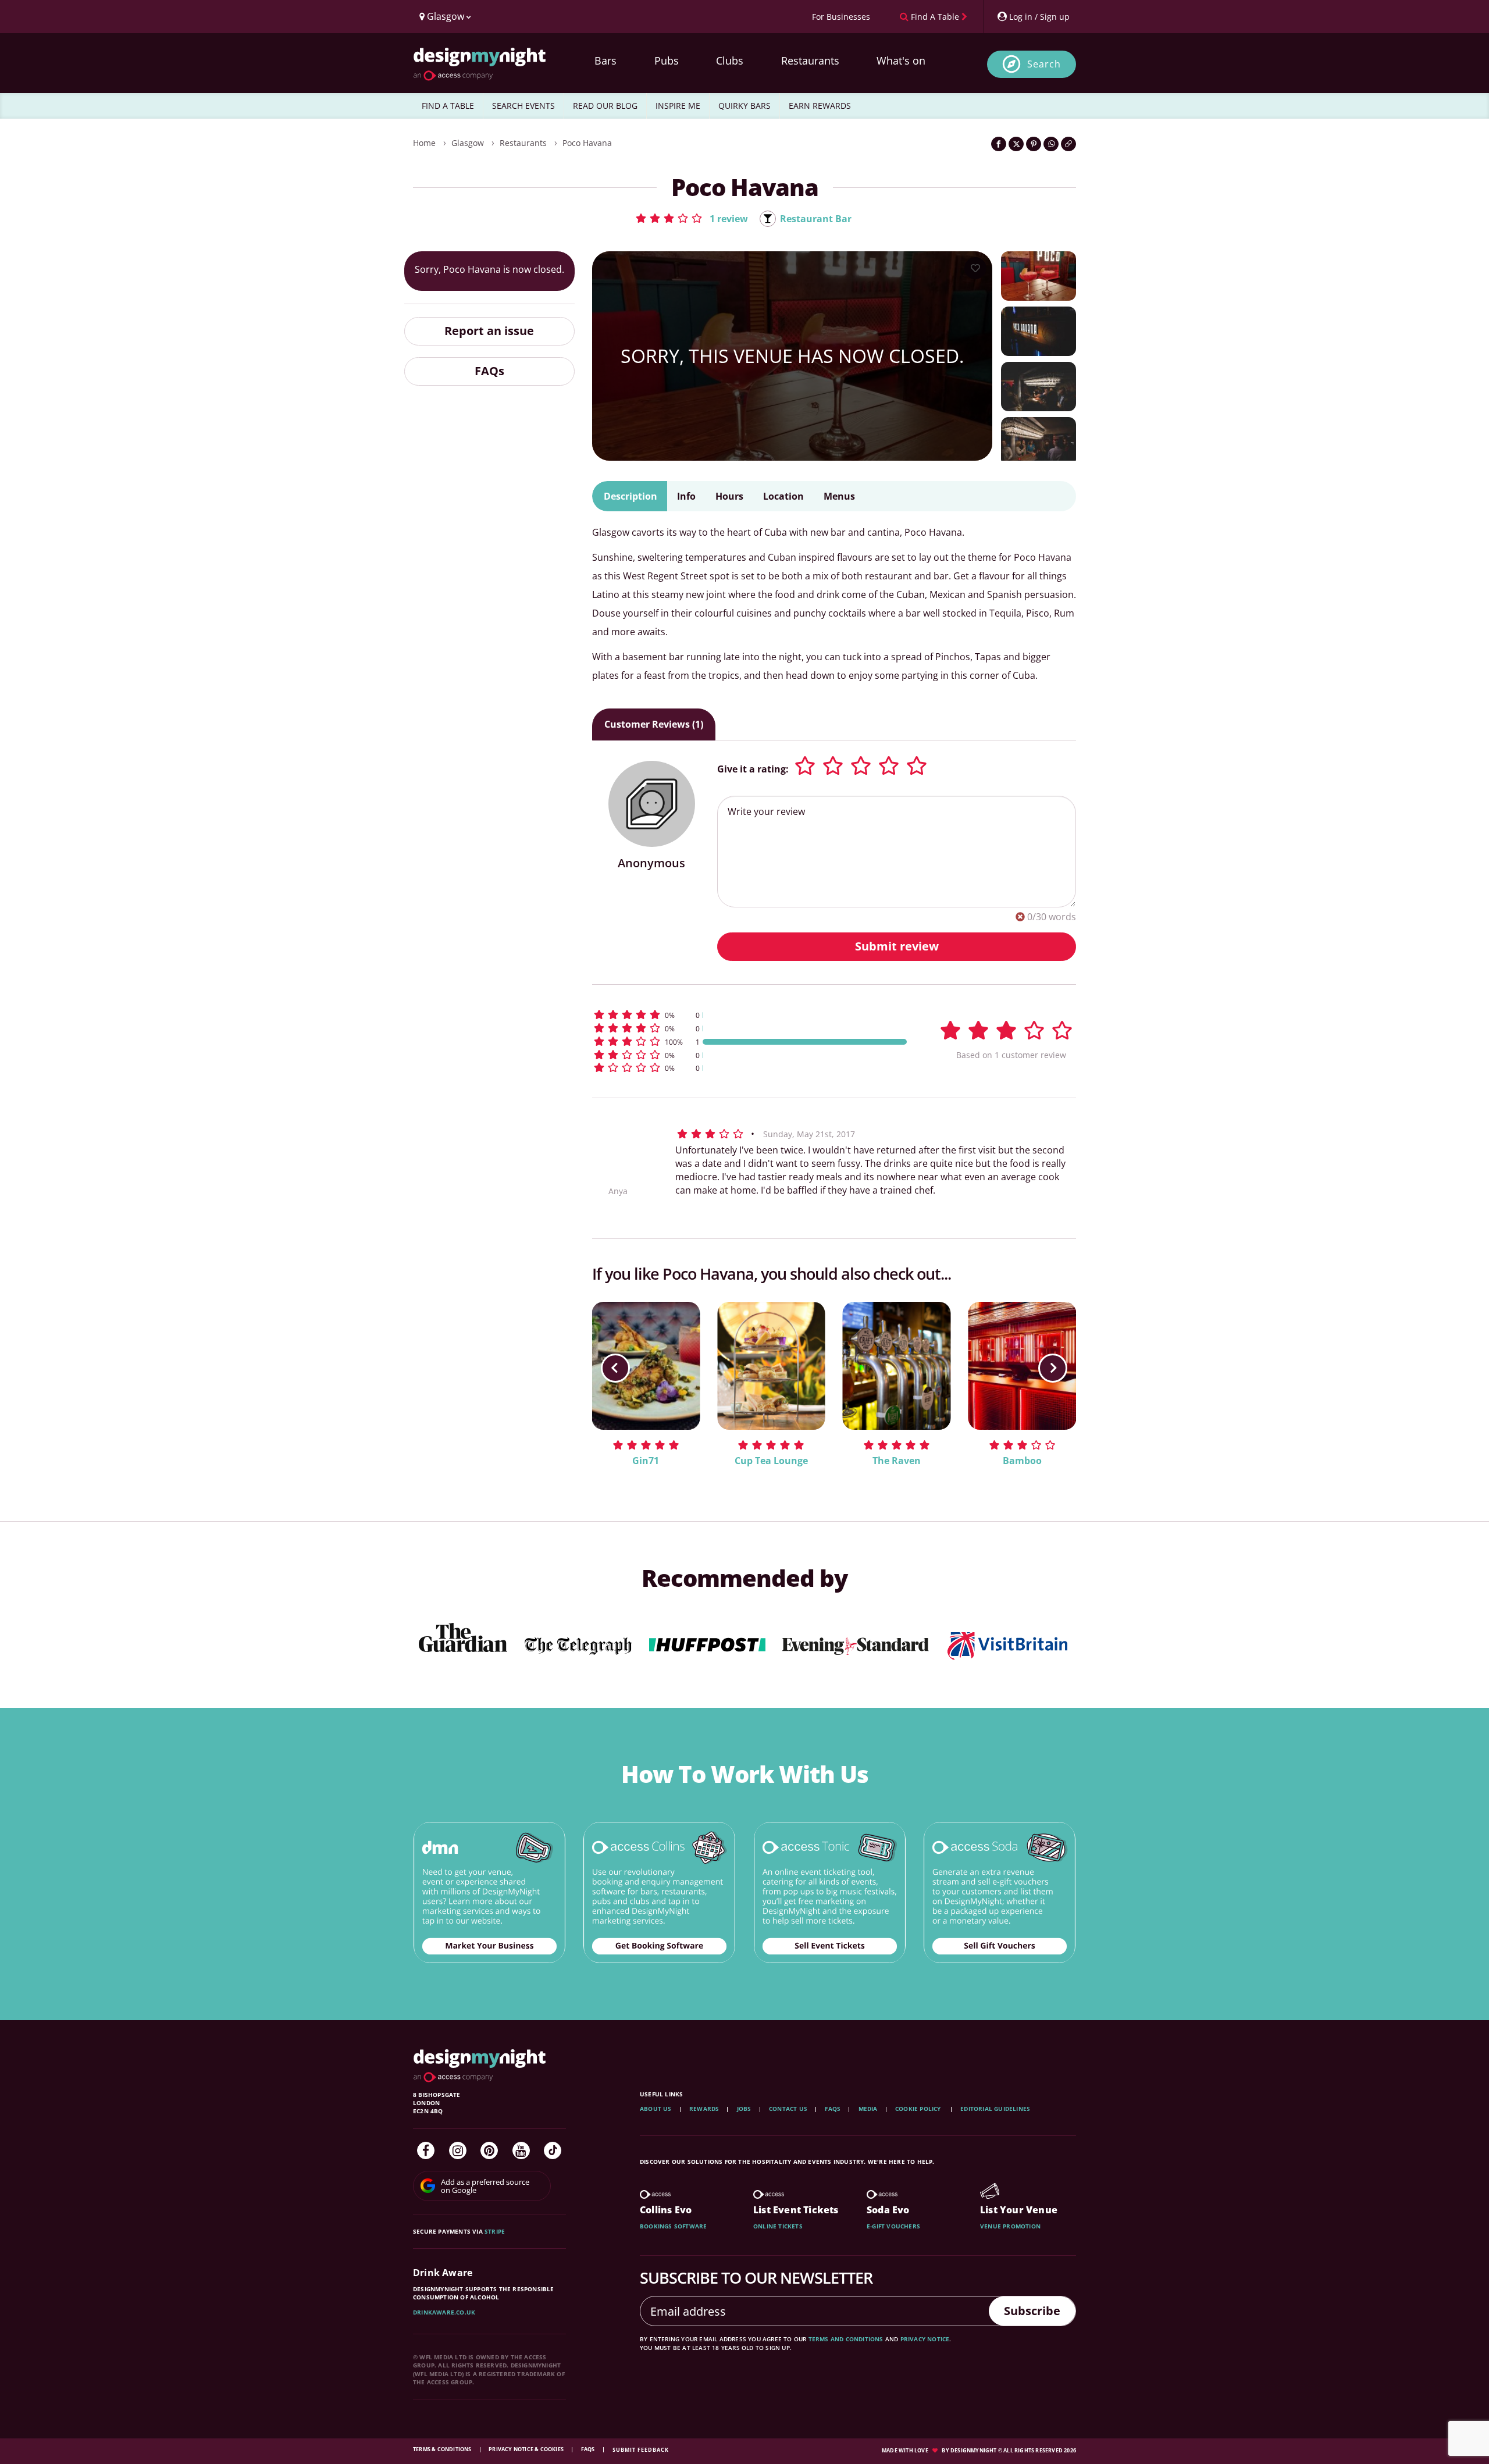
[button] (691, 218)
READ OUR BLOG (605, 106)
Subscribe (1032, 2311)
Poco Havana (587, 143)
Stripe (495, 2231)
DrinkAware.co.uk (444, 2312)
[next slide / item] (1053, 1368)
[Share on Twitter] (1016, 144)
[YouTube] (521, 2150)
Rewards (704, 2109)
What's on (901, 60)
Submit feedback (641, 2450)
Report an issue (489, 331)
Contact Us (788, 2109)
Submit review (897, 946)
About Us (656, 2109)
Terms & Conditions (443, 2449)
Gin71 (646, 1461)
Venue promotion (1010, 2226)
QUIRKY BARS (744, 106)
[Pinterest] (489, 2150)
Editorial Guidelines (995, 2109)
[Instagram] (458, 2150)
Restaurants (810, 60)
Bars (605, 60)
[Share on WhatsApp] (1051, 144)
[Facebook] (426, 2150)
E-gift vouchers (893, 2226)
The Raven (897, 1461)
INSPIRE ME (678, 106)
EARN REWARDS (820, 106)
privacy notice (925, 2339)
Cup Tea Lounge (771, 1461)
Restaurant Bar (816, 219)
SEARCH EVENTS (523, 106)
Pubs (667, 60)
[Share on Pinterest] (1034, 144)
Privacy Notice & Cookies (527, 2449)
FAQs (489, 371)
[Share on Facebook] (999, 144)
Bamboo (1022, 1461)
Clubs (730, 60)
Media (868, 2109)
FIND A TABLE (448, 106)
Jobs (744, 2109)
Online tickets (778, 2226)
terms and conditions (846, 2339)
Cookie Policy (919, 2109)
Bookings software (673, 2226)
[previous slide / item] (615, 1368)
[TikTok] (553, 2150)
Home (424, 143)
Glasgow (468, 143)
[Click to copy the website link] (1068, 144)
